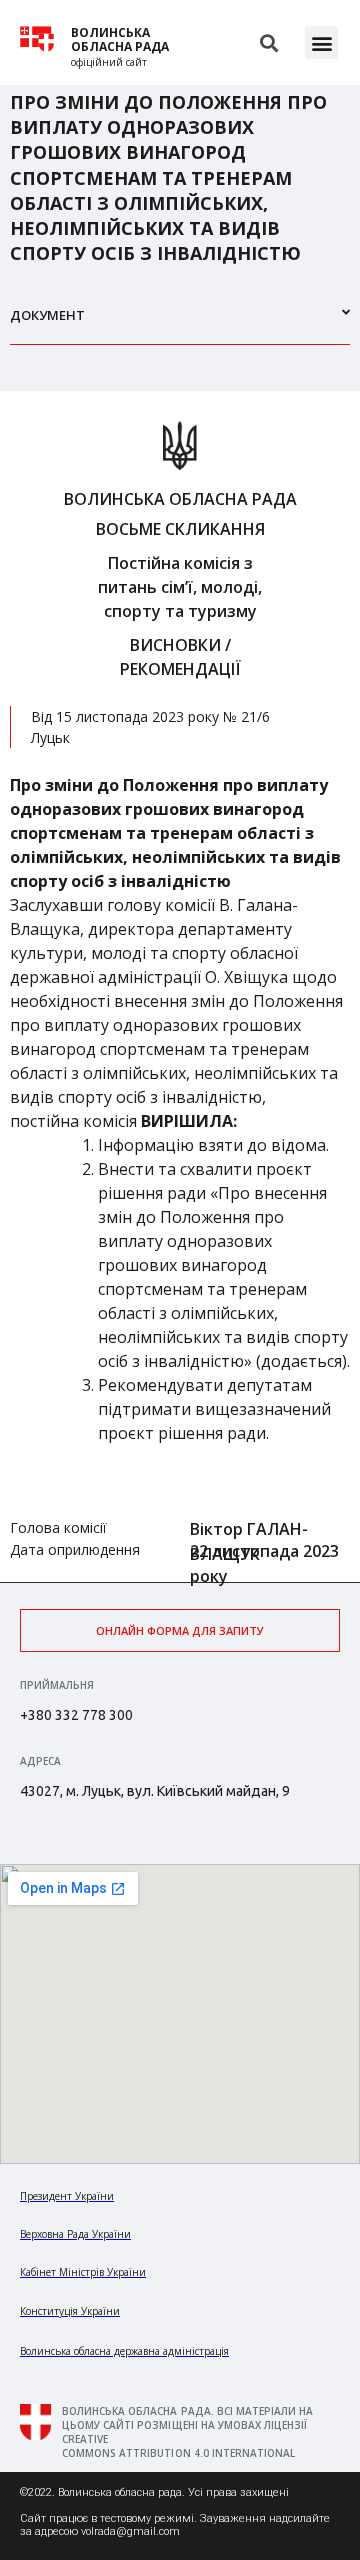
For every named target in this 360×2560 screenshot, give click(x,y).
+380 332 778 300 (76, 1715)
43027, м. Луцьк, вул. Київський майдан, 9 (155, 1791)
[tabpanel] (180, 986)
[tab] (180, 323)
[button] (321, 42)
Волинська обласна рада (120, 40)
